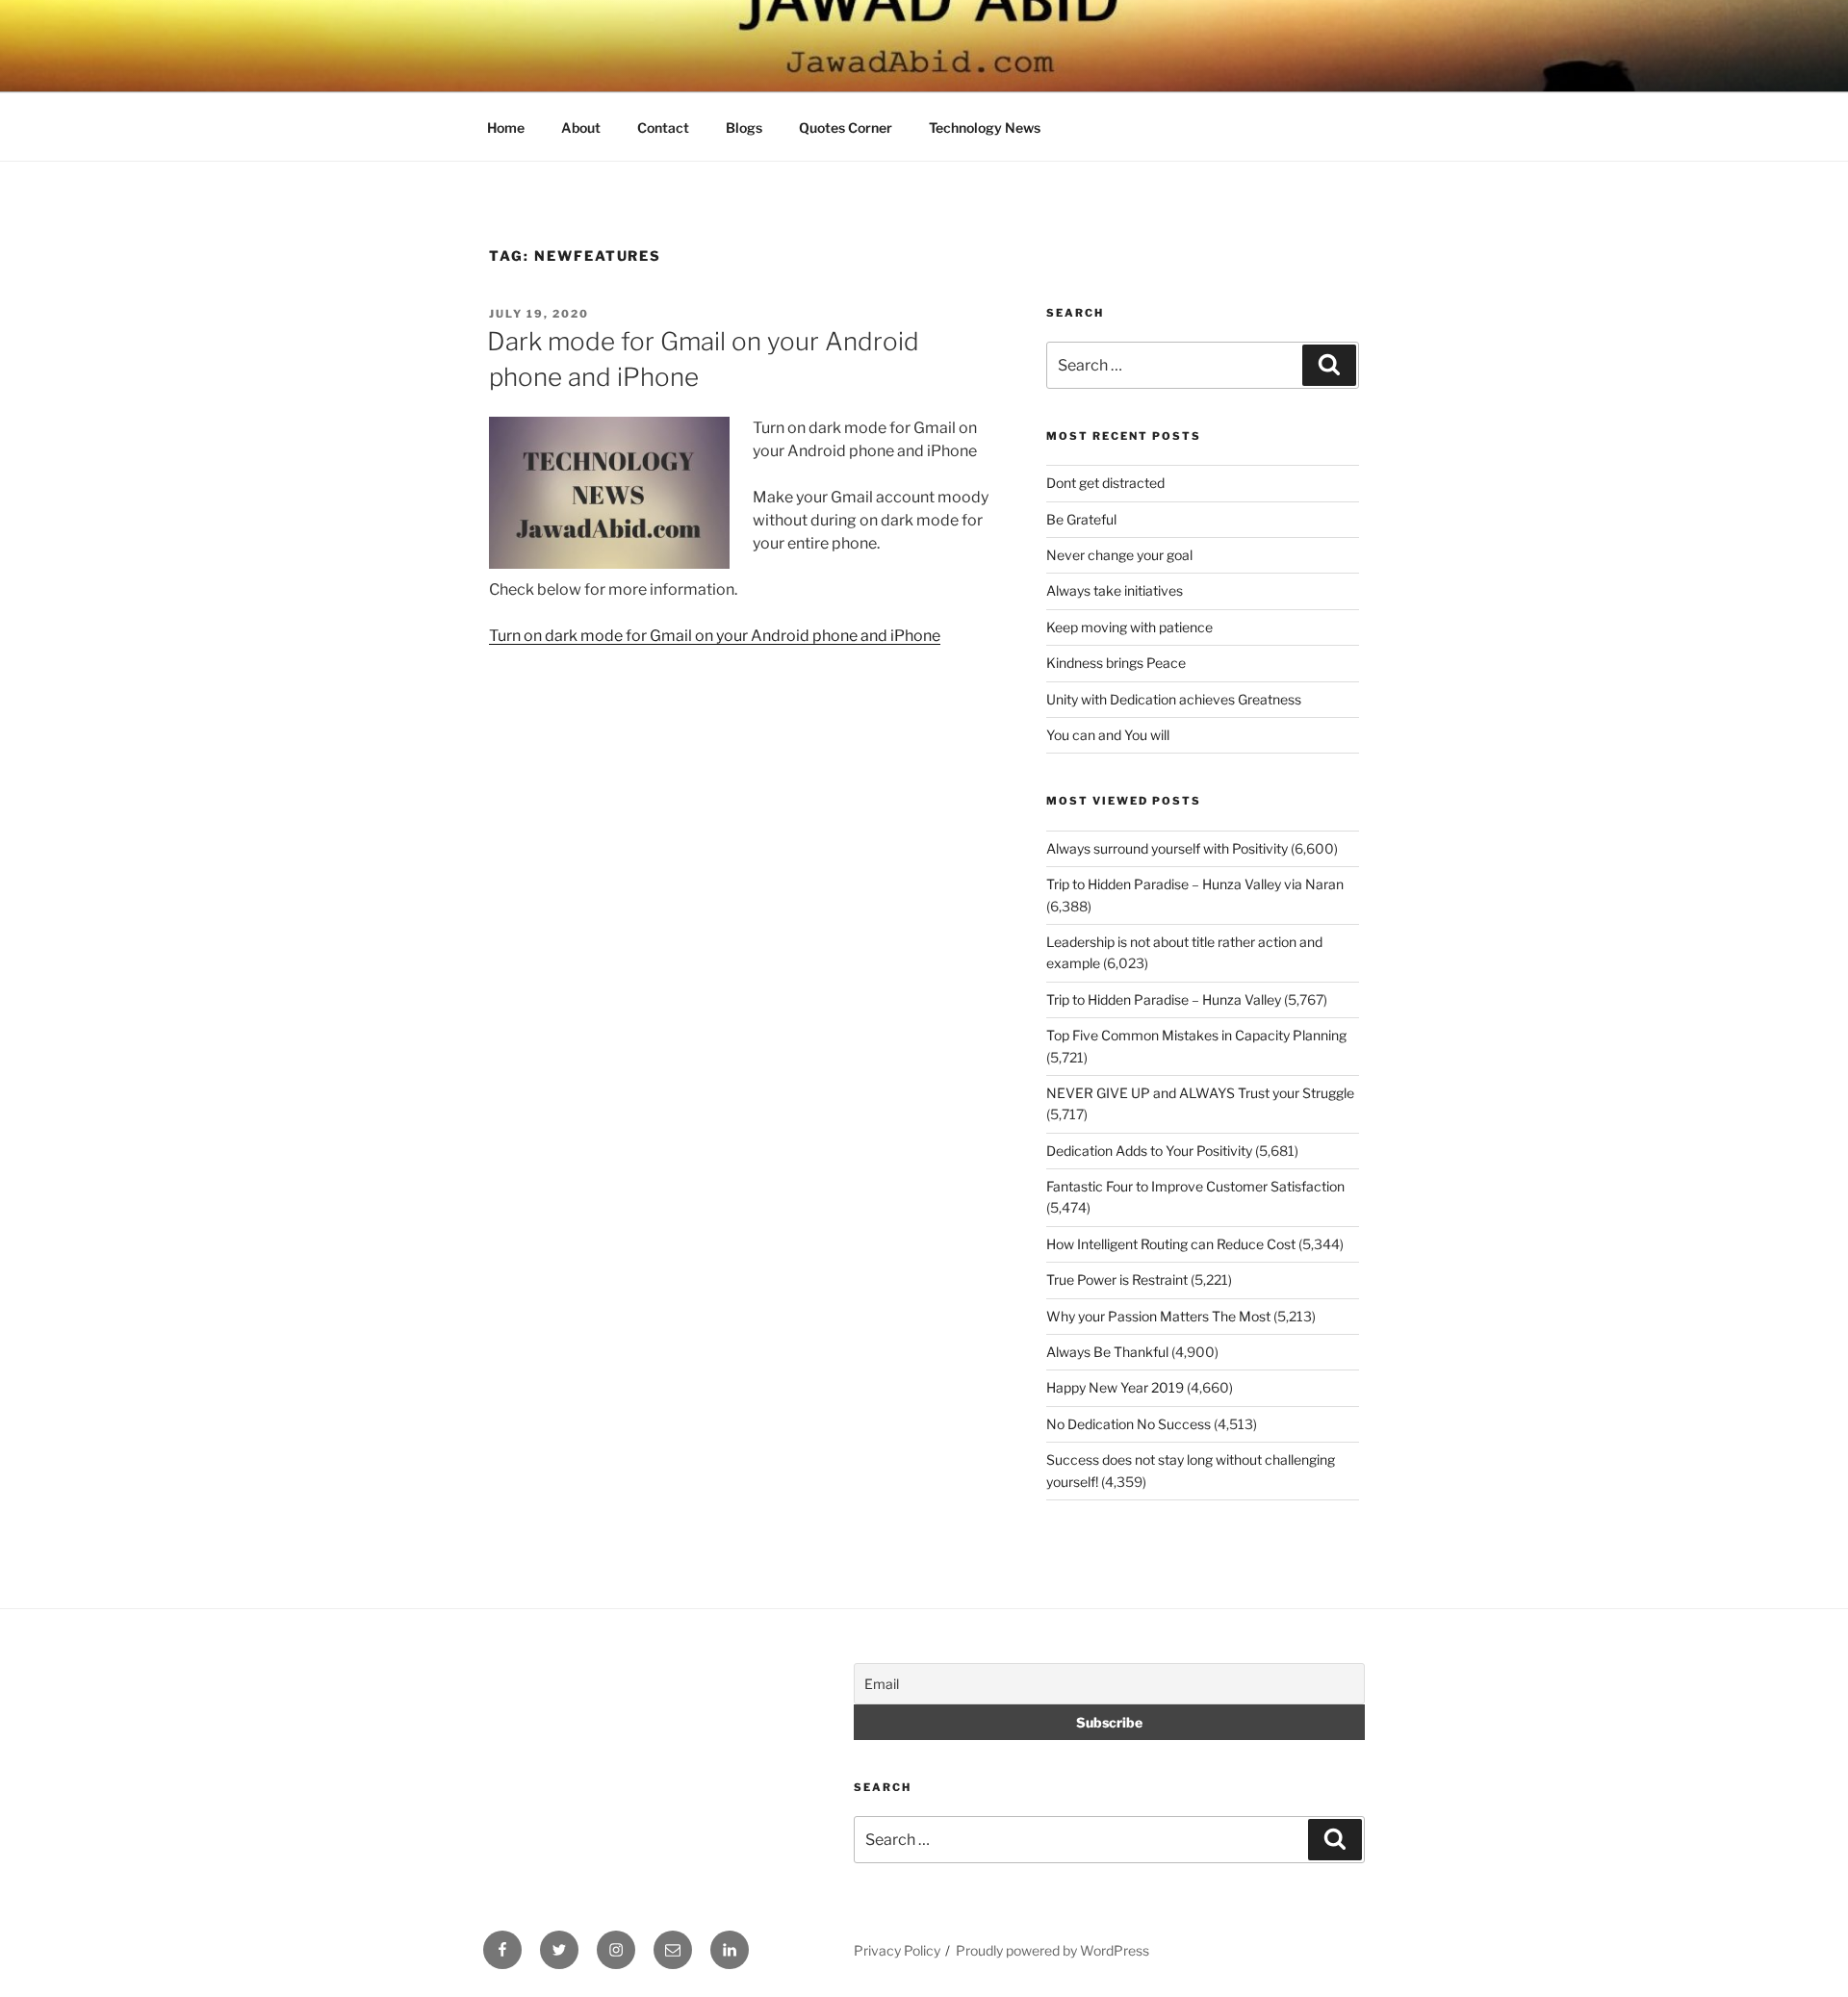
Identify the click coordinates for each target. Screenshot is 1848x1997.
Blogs (744, 128)
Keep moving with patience (1129, 627)
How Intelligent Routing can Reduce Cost (1171, 1244)
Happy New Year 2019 (1115, 1387)
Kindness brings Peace (1116, 663)
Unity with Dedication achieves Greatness (1174, 699)
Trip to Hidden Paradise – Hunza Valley (1164, 999)
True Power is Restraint (1117, 1280)
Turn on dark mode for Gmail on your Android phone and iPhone (715, 636)
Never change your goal (1119, 555)
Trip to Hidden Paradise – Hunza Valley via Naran (1195, 884)
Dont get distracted (1105, 483)
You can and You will (1108, 735)
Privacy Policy (897, 1950)
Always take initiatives (1115, 590)
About (581, 128)
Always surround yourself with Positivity (1167, 848)
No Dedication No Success (1129, 1424)
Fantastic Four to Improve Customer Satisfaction (1195, 1186)
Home (506, 128)
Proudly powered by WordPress (1052, 1950)
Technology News (985, 128)
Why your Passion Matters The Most (1158, 1316)
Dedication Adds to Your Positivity (1149, 1151)
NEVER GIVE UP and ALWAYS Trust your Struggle (1200, 1093)
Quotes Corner (846, 128)
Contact (663, 128)
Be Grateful (1081, 519)
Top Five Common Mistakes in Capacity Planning (1196, 1035)
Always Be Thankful (1107, 1352)
